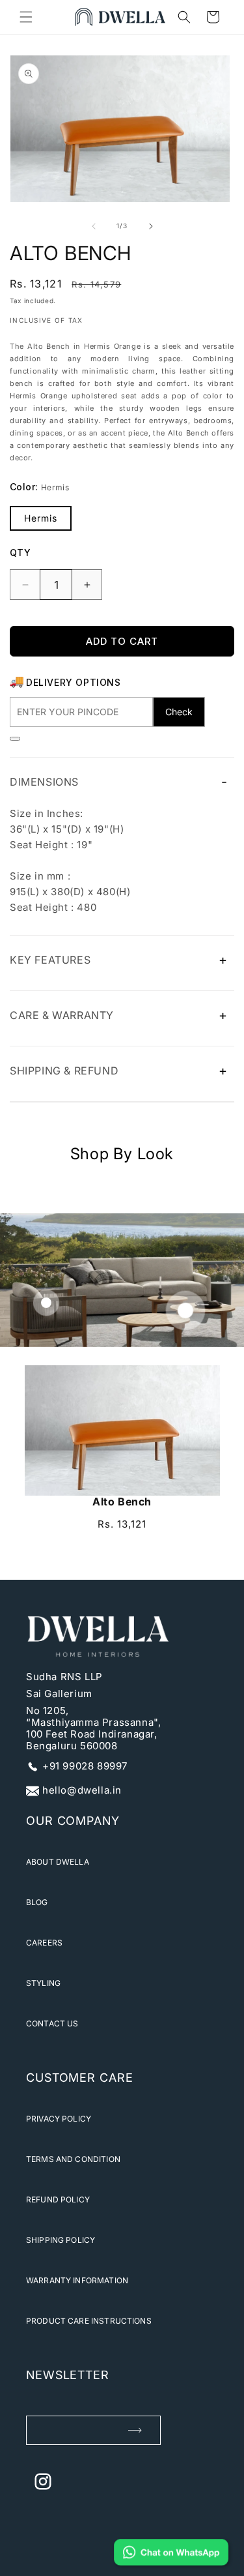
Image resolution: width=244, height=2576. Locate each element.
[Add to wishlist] (15, 739)
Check (179, 712)
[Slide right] (151, 226)
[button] (26, 17)
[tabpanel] (122, 1454)
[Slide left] (94, 226)
